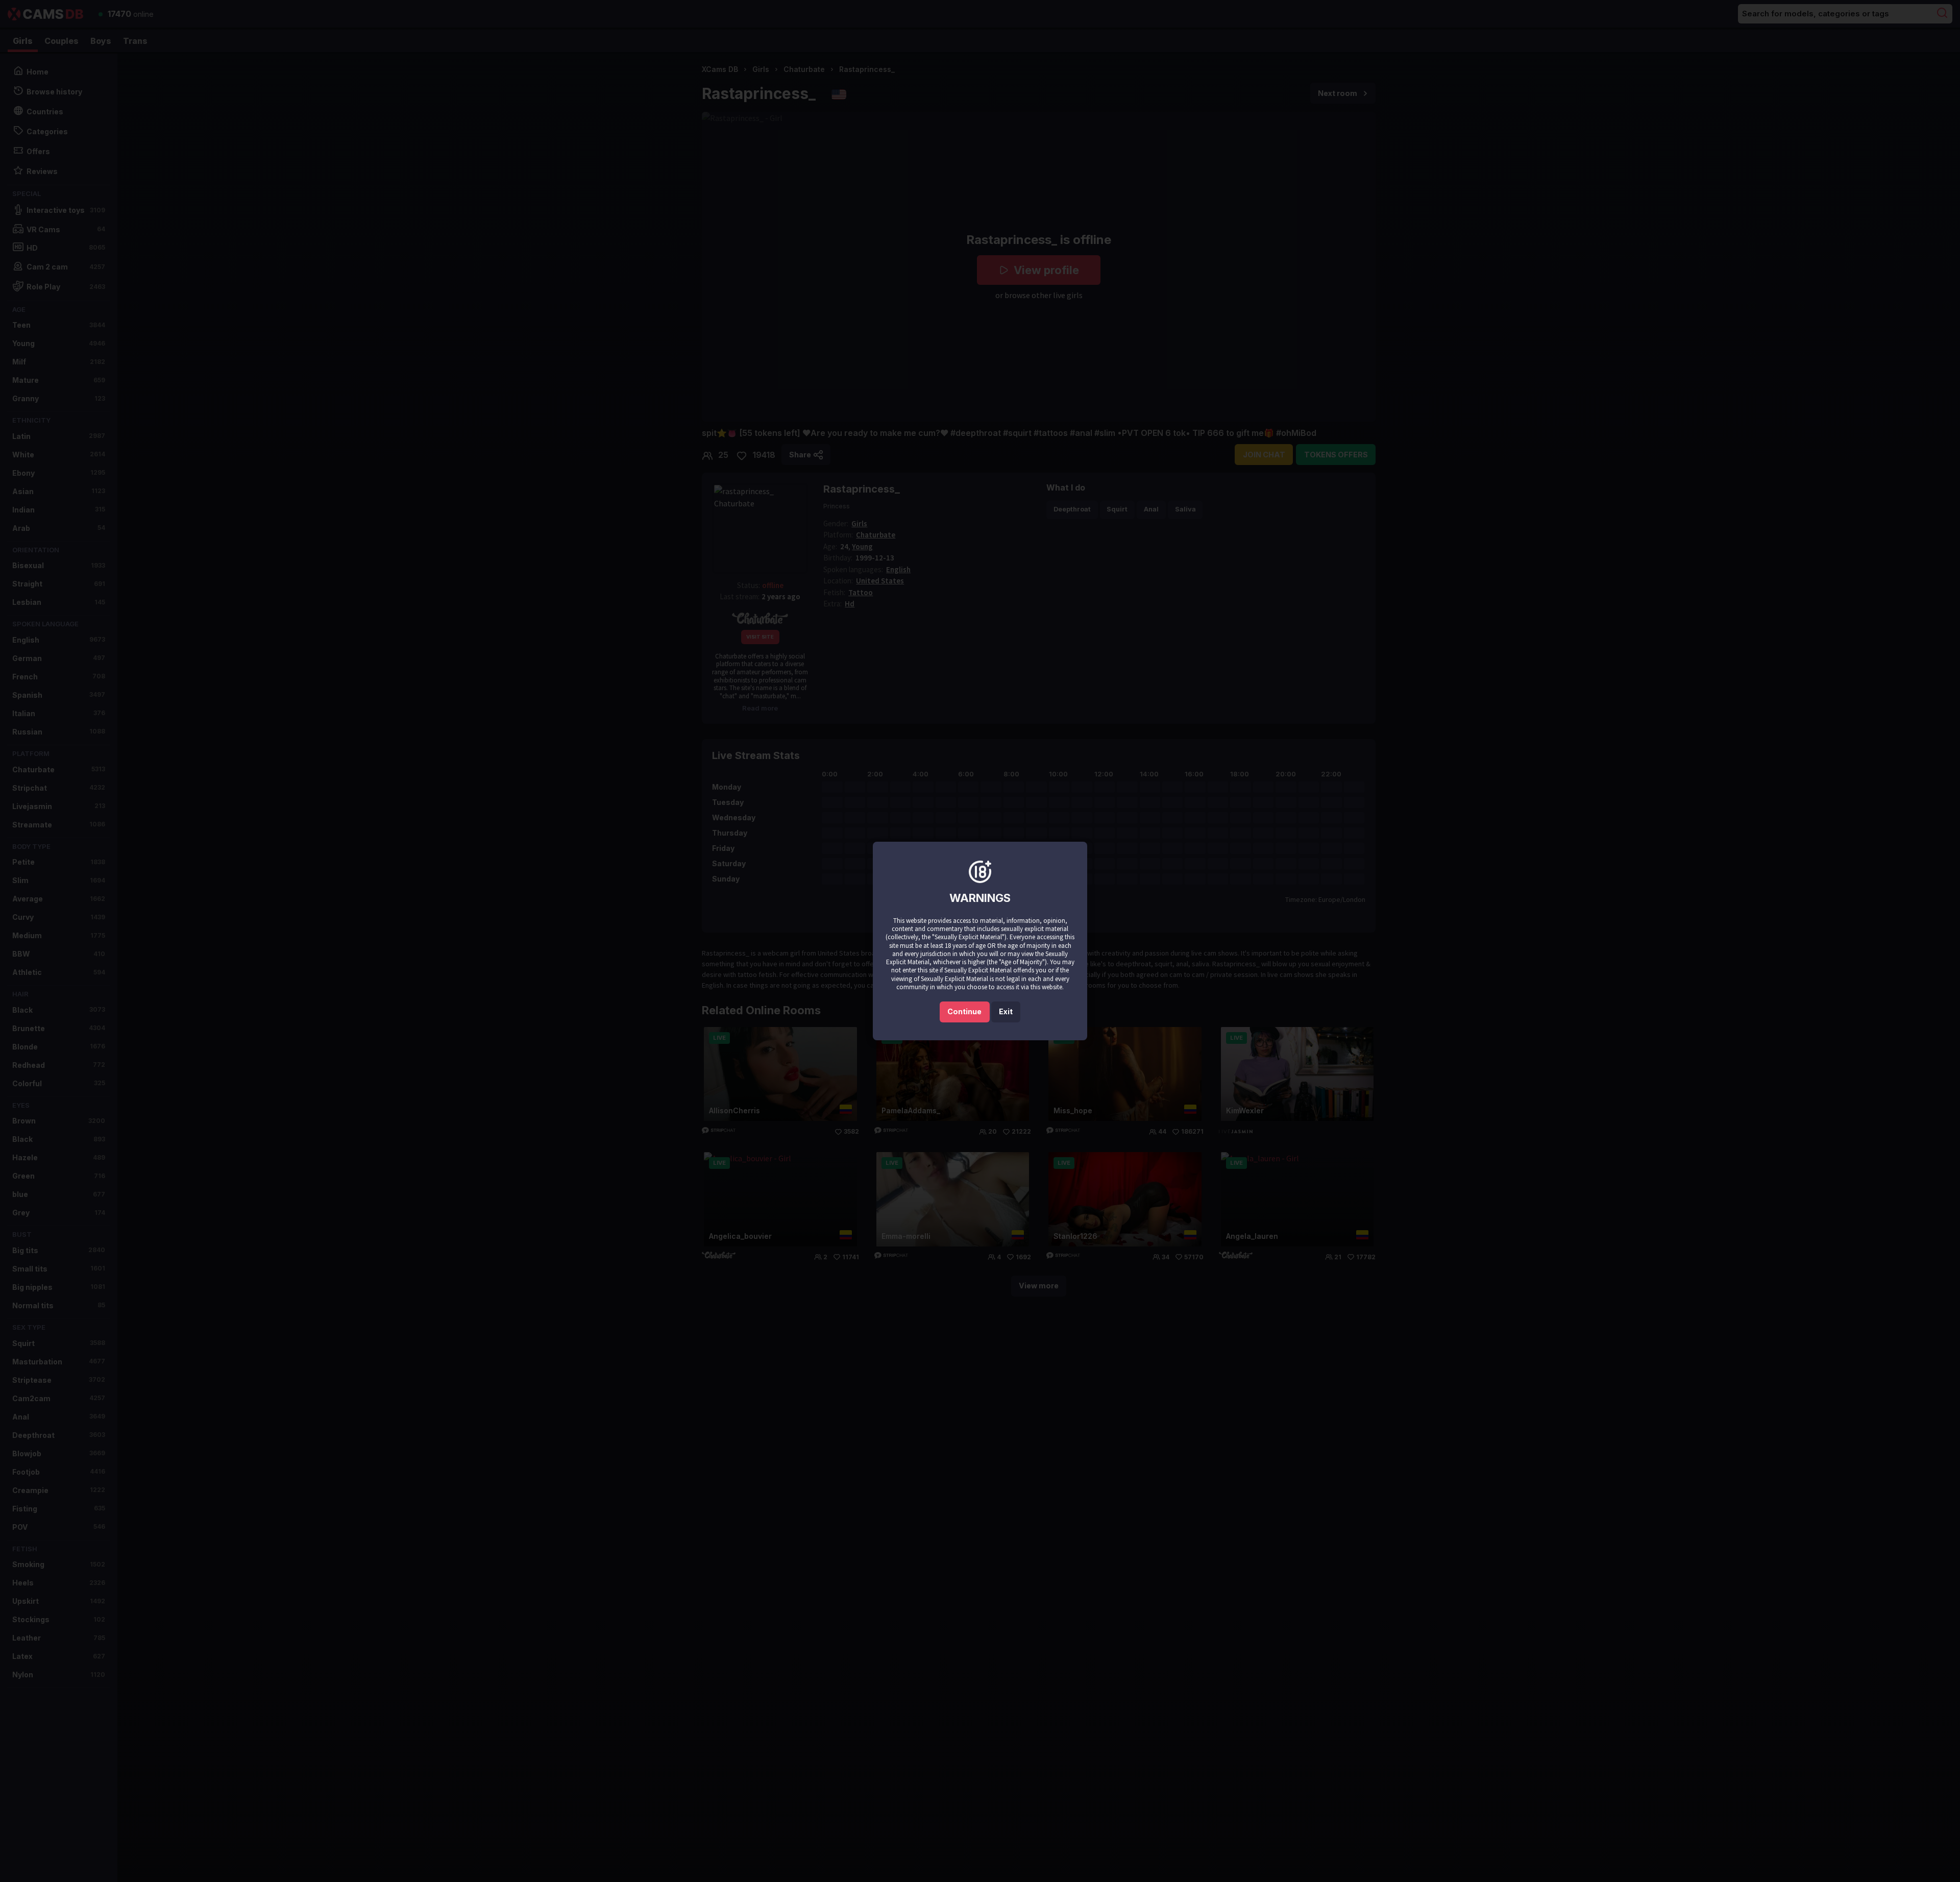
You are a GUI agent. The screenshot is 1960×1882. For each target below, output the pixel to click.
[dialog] (980, 941)
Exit (1006, 1011)
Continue (964, 1011)
